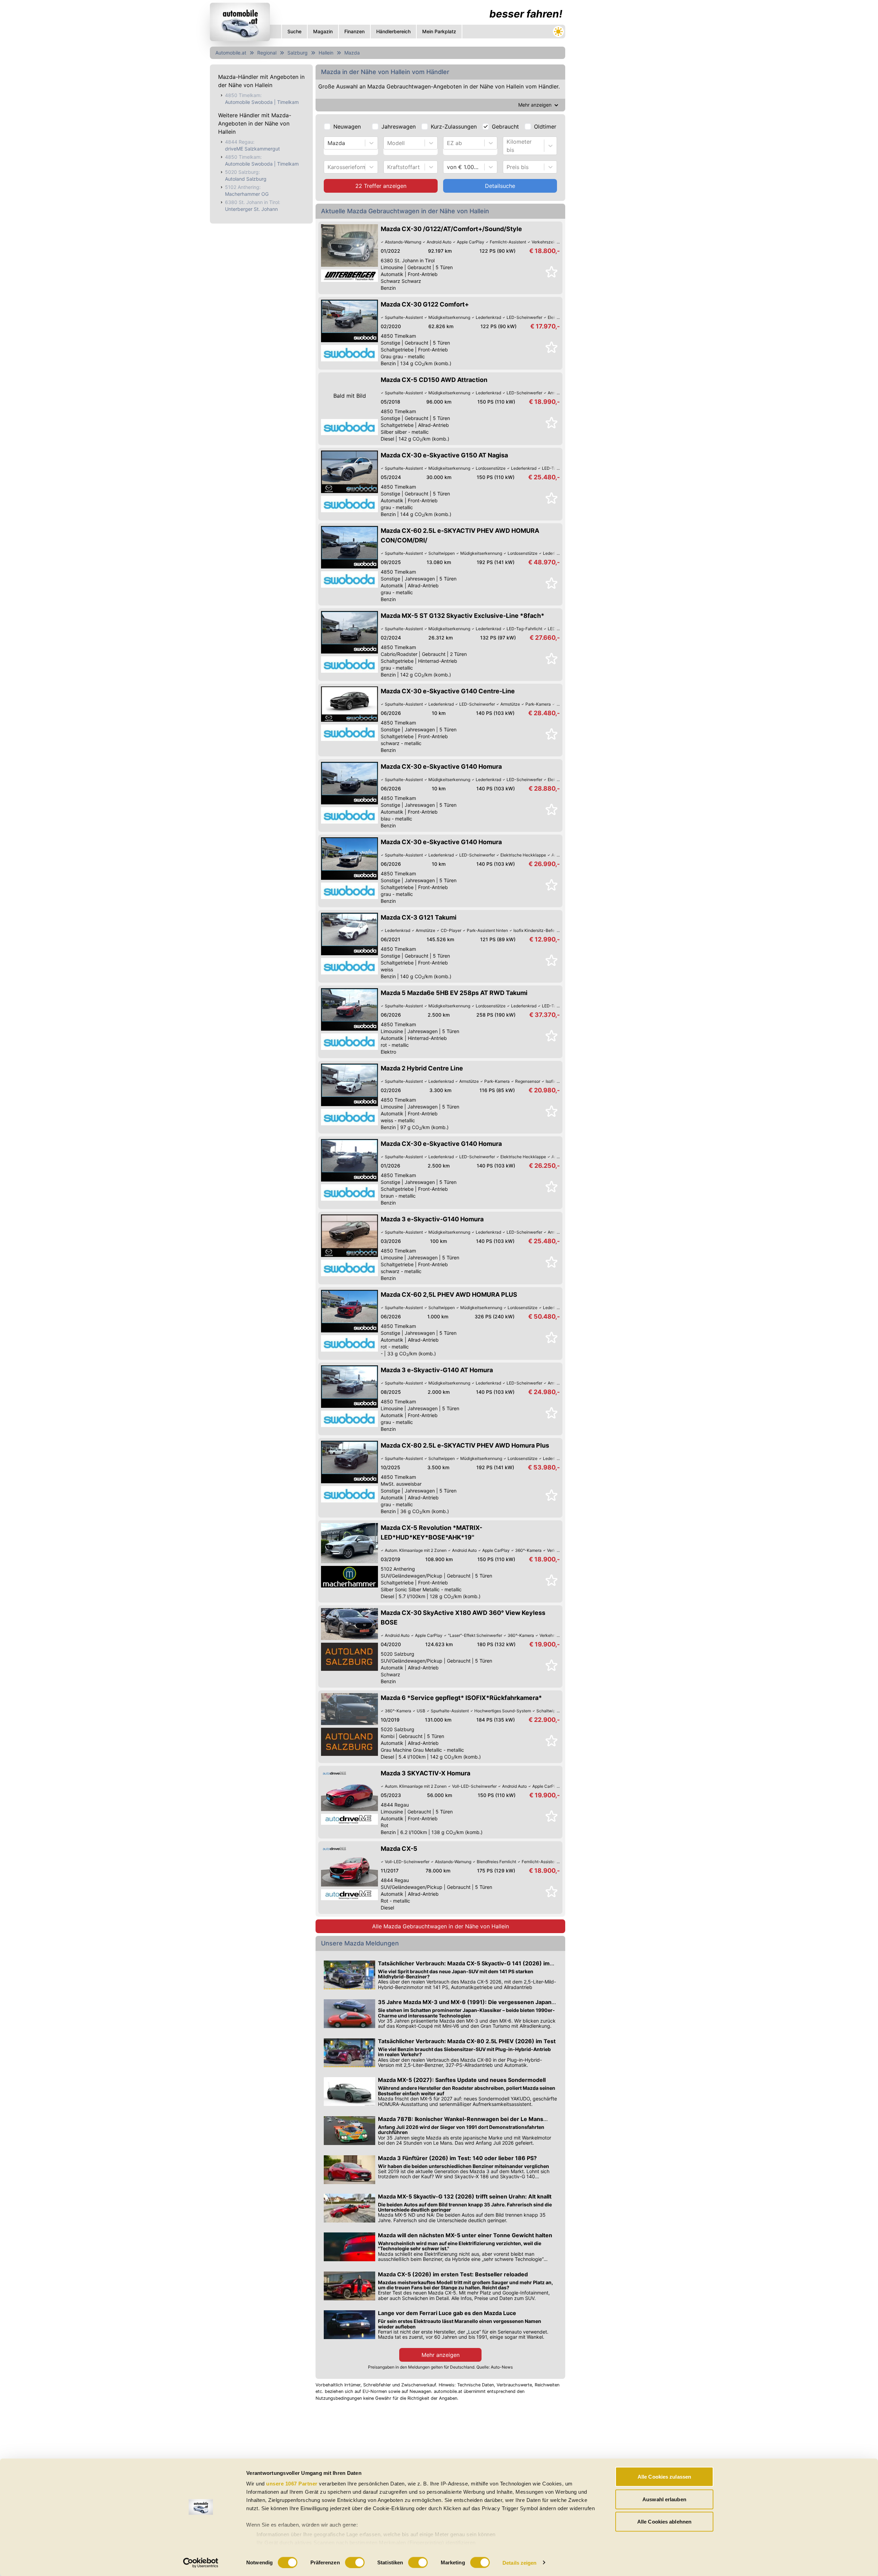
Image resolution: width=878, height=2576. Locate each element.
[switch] (355, 2562)
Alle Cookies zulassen (664, 2477)
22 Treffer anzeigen (381, 186)
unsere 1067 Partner (292, 2484)
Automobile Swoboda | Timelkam (262, 102)
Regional (267, 53)
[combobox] (328, 143)
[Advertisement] (388, 2456)
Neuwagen (347, 127)
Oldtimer (545, 127)
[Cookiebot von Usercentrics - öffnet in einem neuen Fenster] (201, 2563)
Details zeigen (519, 2562)
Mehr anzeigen (441, 2355)
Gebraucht (505, 127)
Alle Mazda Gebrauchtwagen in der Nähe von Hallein (441, 1926)
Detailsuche (500, 186)
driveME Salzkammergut (252, 149)
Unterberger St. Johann (251, 209)
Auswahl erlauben (664, 2499)
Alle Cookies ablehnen (664, 2522)
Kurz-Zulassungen (454, 127)
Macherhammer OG (247, 194)
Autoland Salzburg (246, 179)
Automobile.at (231, 53)
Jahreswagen (399, 127)
